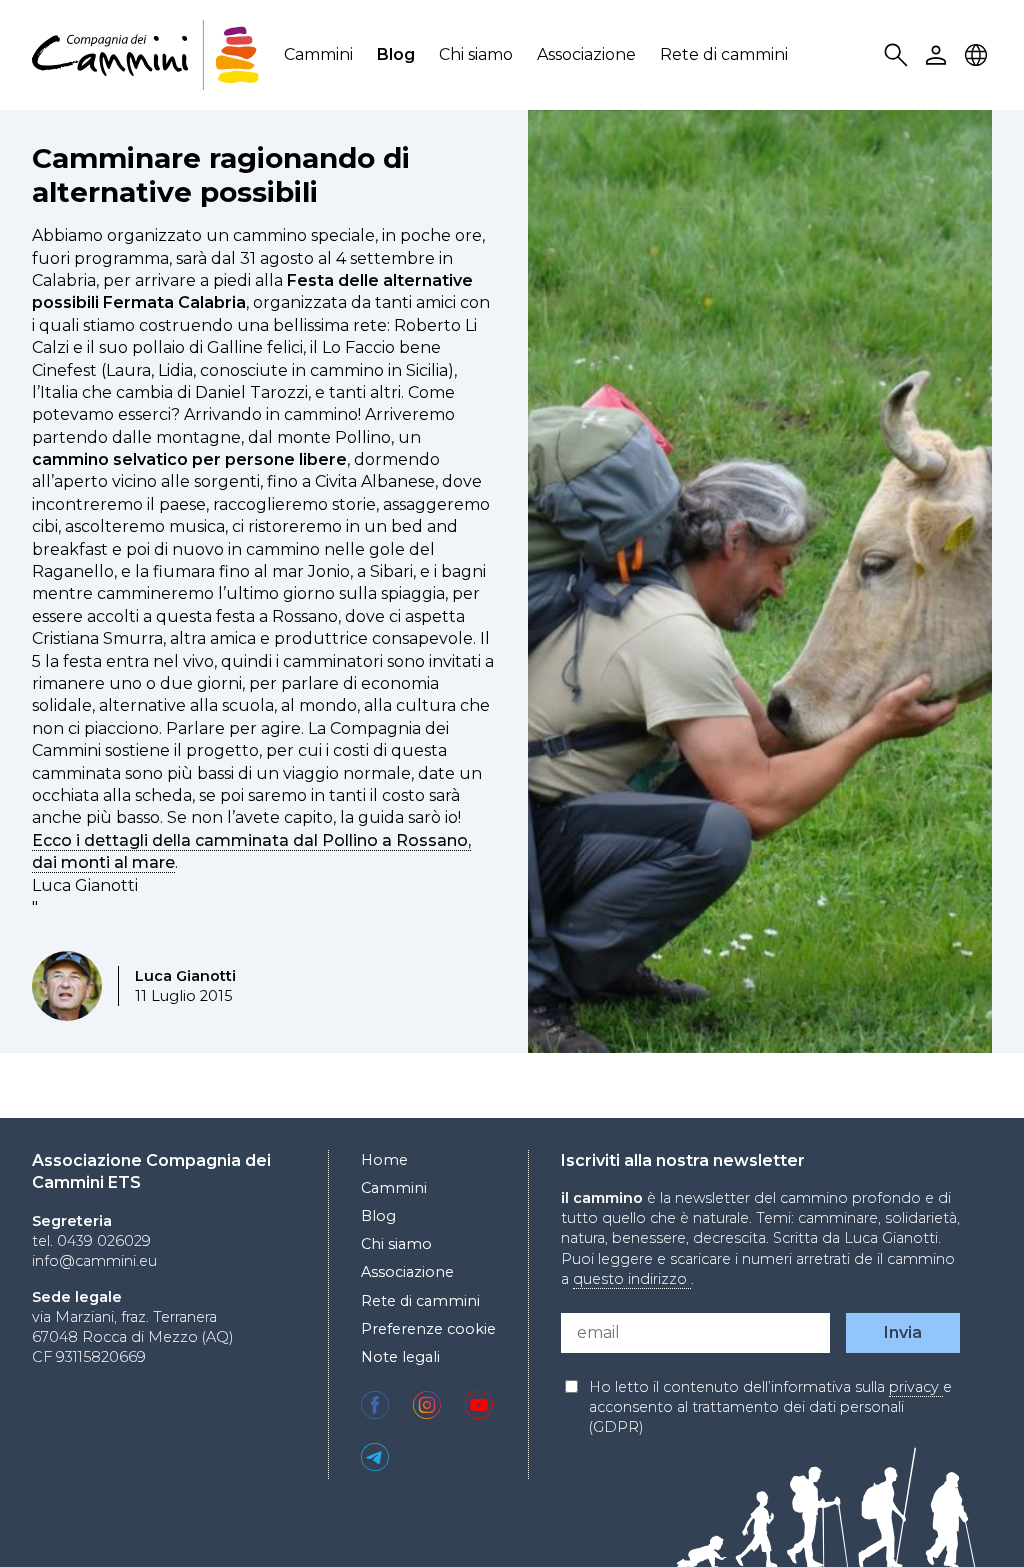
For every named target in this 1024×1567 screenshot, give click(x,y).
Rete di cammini (724, 54)
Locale (979, 55)
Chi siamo (476, 54)
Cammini (318, 54)
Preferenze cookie (428, 1329)
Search (899, 55)
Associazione (586, 54)
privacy (916, 1387)
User (939, 55)
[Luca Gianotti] (67, 986)
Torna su (959, 1515)
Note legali (400, 1357)
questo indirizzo (632, 1279)
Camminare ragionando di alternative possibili (221, 175)
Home (384, 1160)
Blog (396, 54)
